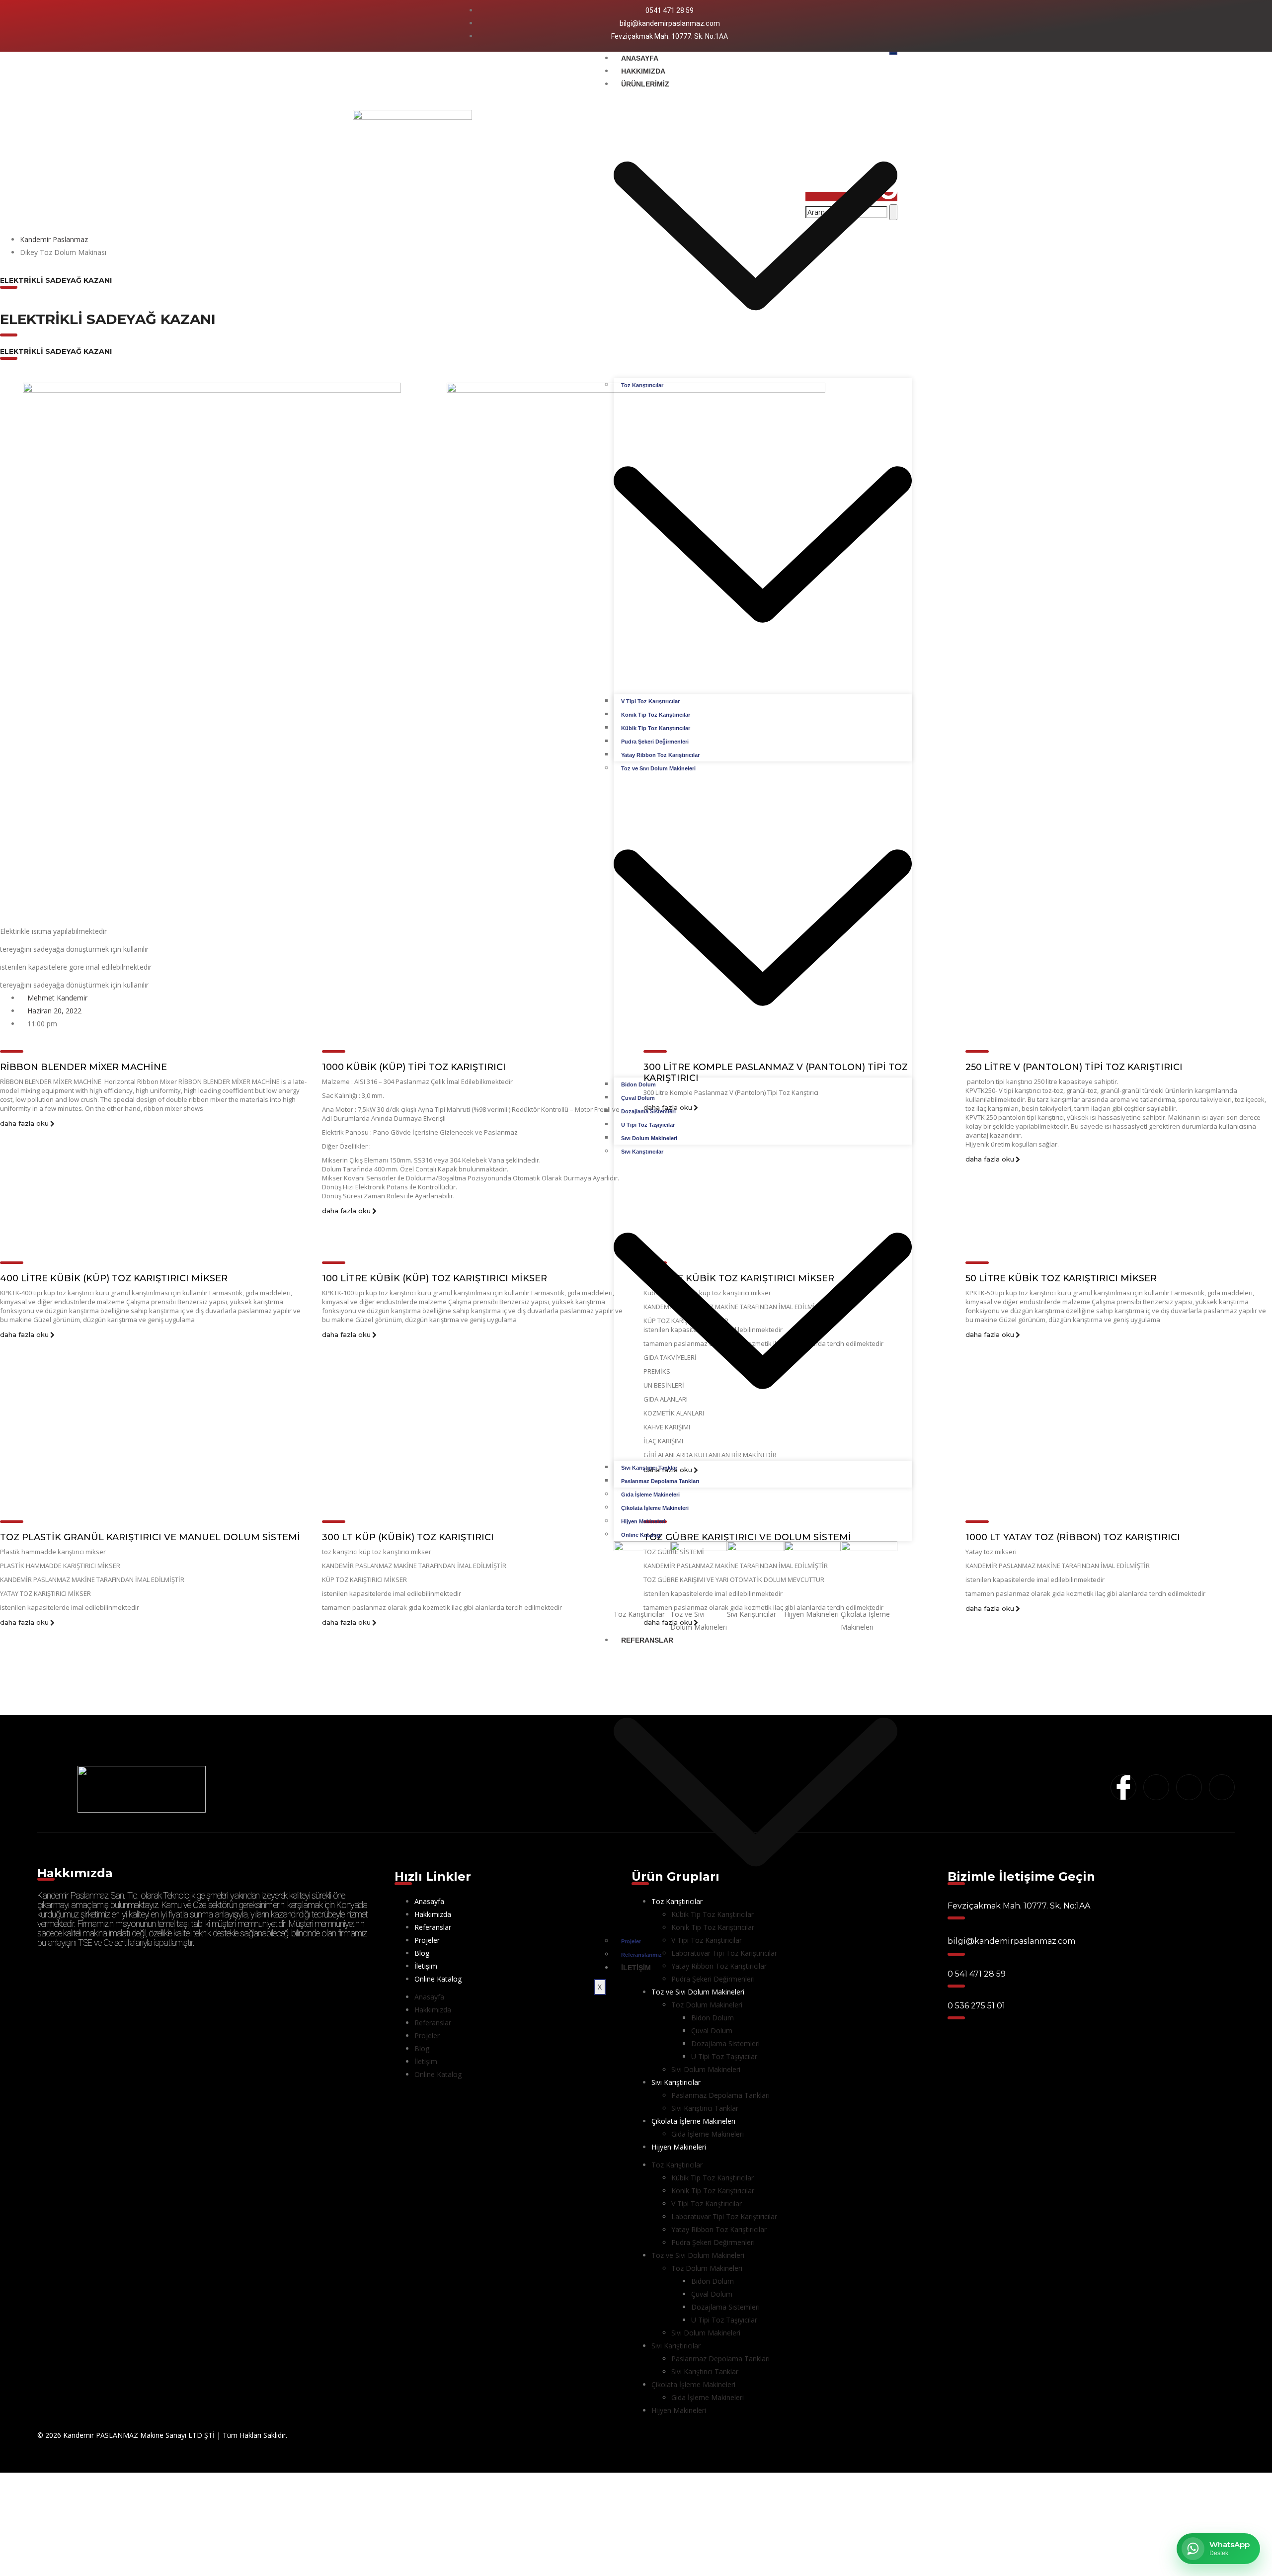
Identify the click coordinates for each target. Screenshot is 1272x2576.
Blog (422, 1953)
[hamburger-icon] (893, 53)
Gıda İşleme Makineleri (650, 1495)
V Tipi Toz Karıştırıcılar (650, 701)
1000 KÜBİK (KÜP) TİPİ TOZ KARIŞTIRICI (414, 1067)
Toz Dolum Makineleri (707, 2005)
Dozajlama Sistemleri (648, 1111)
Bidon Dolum (638, 1084)
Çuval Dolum (638, 1098)
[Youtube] (406, 24)
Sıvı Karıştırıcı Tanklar (649, 1468)
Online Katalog (641, 1535)
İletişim (636, 1968)
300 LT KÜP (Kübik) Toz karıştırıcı (408, 1537)
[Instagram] (390, 24)
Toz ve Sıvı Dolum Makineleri (698, 2255)
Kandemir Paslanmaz (54, 239)
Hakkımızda (643, 71)
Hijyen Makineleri (643, 1521)
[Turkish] (925, 26)
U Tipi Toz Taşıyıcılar (648, 1125)
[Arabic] (886, 26)
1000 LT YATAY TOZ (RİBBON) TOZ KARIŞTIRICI (1073, 1537)
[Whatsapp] (424, 24)
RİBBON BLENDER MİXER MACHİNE (83, 1067)
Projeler (631, 1941)
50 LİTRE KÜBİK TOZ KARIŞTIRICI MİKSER (1061, 1278)
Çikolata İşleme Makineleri (655, 1508)
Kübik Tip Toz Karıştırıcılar (656, 728)
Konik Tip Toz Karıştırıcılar (656, 715)
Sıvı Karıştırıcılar (676, 2082)
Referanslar (433, 1927)
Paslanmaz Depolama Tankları (660, 1481)
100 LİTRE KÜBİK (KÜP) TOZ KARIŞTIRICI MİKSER (435, 1278)
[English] (899, 26)
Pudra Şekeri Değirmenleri (655, 742)
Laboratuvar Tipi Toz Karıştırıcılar (724, 2216)
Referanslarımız (641, 1955)
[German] (912, 26)
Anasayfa (640, 58)
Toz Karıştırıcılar (677, 2165)
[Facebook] (373, 24)
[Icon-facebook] (1123, 1787)
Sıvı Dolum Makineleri (649, 1138)
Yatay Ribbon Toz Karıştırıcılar (660, 755)
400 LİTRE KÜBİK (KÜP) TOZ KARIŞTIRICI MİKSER (114, 1278)
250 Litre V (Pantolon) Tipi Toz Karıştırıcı (1074, 1067)
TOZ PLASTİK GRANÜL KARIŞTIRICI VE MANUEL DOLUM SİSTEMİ (150, 1537)
